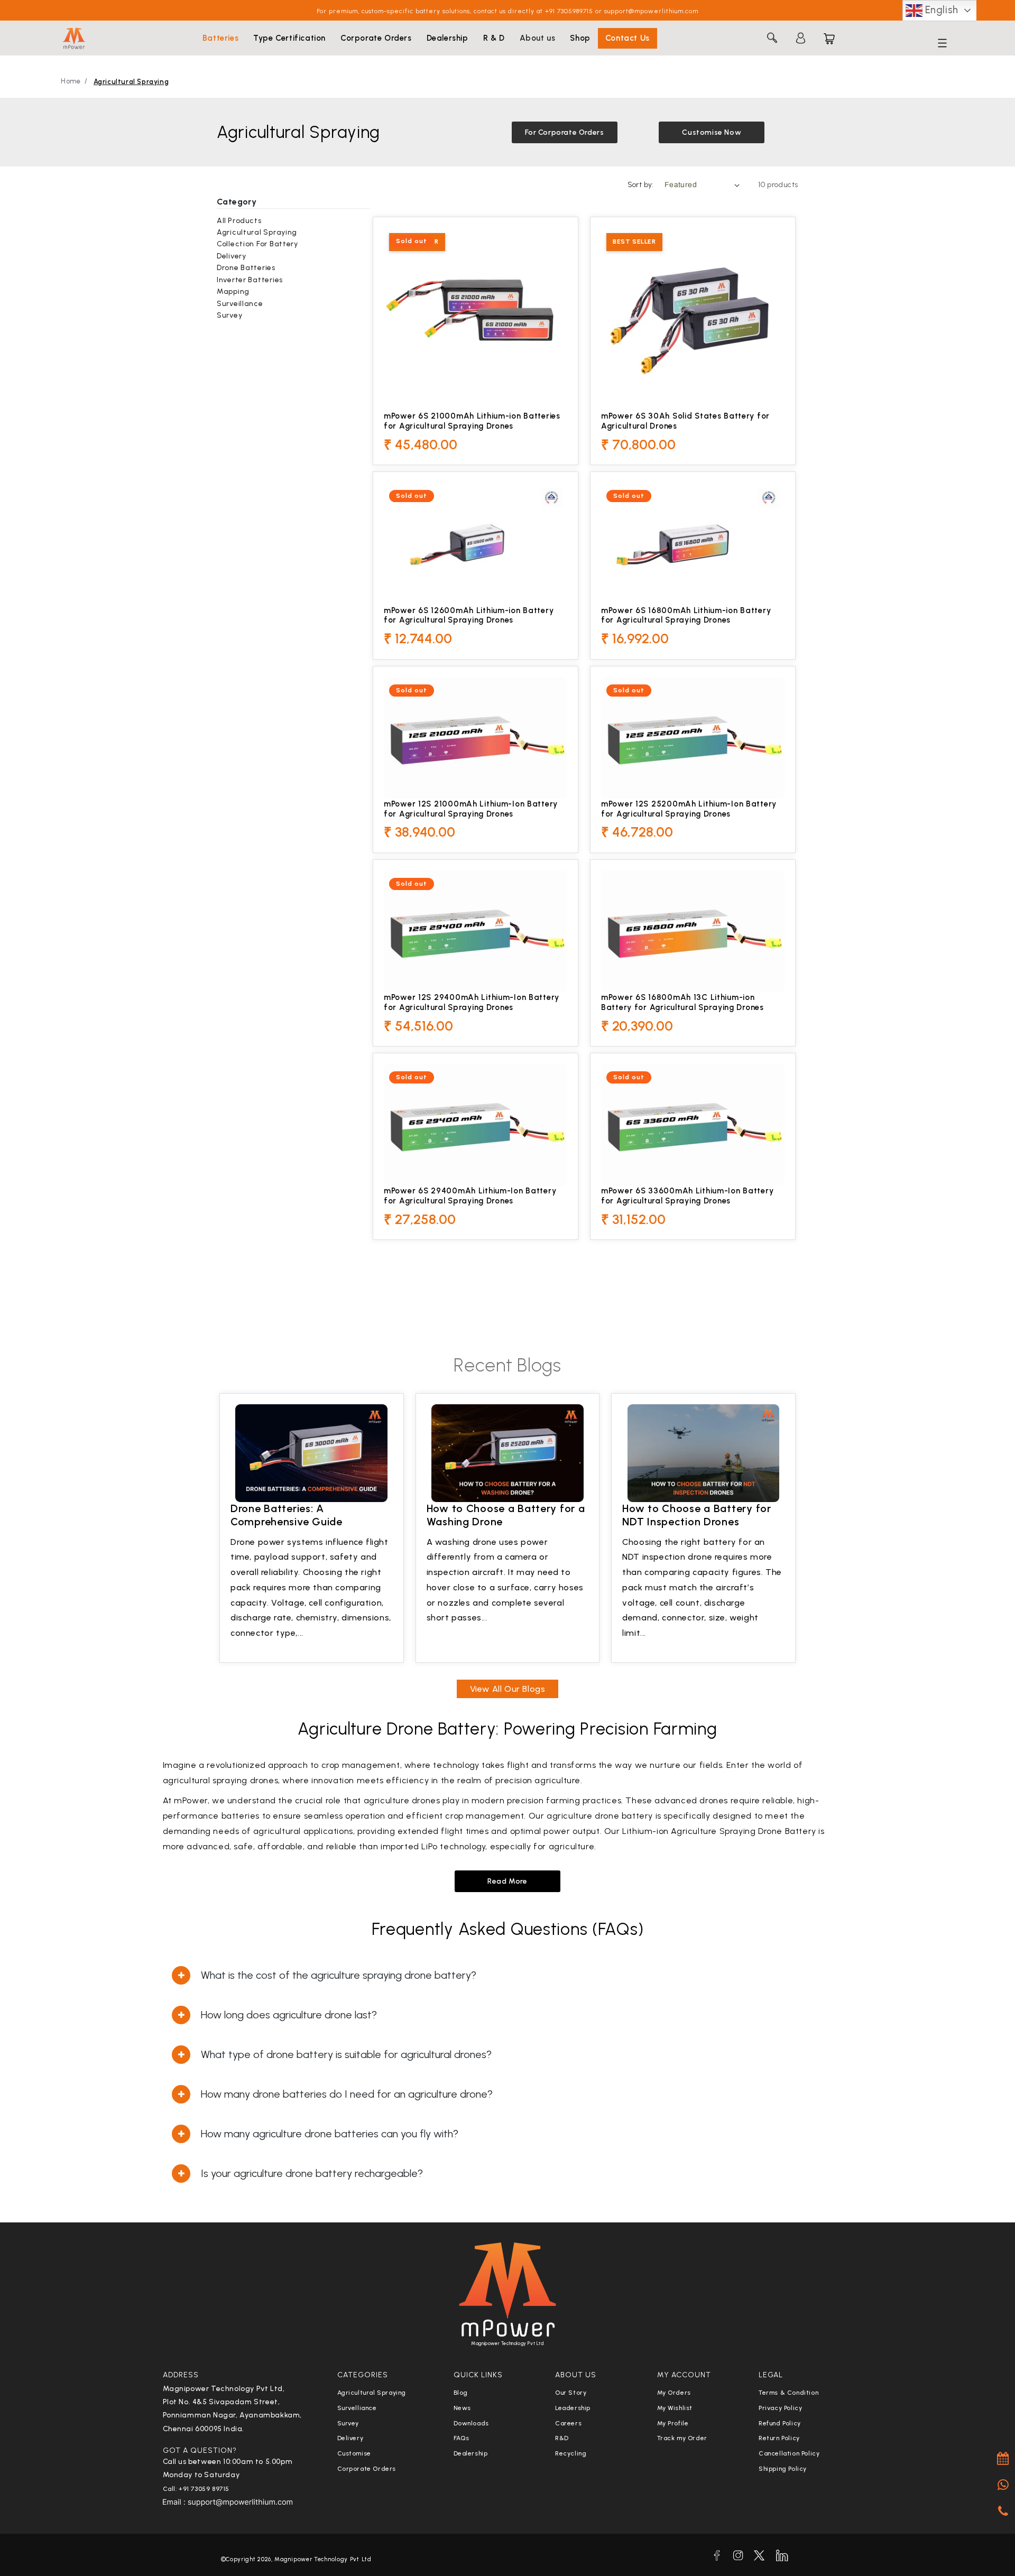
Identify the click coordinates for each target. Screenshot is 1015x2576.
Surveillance (240, 304)
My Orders (674, 2393)
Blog (461, 2393)
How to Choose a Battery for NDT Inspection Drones (696, 1515)
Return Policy (779, 2438)
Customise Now (712, 132)
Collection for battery (257, 244)
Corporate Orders (367, 2469)
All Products (239, 221)
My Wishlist (675, 2408)
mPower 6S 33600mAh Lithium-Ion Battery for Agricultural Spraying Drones (687, 1196)
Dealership (471, 2453)
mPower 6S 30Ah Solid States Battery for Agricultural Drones (685, 421)
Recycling (571, 2453)
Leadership (573, 2408)
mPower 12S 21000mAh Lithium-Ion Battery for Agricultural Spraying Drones (471, 809)
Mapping (233, 291)
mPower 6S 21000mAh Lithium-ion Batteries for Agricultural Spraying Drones (472, 421)
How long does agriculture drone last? (289, 2015)
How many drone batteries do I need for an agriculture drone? (347, 2094)
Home (71, 81)
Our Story (571, 2393)
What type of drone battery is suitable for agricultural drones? (346, 2054)
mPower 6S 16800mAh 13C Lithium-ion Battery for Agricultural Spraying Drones (682, 1002)
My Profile (673, 2423)
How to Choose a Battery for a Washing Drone (506, 1515)
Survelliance (357, 2408)
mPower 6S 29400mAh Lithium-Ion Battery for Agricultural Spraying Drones (470, 1196)
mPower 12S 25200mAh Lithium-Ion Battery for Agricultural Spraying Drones (689, 809)
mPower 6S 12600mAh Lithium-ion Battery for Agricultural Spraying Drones (469, 615)
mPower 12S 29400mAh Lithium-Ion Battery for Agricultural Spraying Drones (472, 1002)
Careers (568, 2423)
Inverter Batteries (250, 280)
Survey (229, 315)
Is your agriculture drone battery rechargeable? (312, 2173)
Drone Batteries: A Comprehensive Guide (287, 1515)
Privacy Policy (780, 2408)
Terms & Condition (788, 2393)
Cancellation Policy (789, 2453)
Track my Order (682, 2438)
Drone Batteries (246, 268)
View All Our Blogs (508, 1689)
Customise (354, 2453)
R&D (562, 2438)
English (940, 10)
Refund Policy (780, 2423)
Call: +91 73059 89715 (196, 2489)
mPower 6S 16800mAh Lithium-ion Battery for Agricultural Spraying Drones (686, 615)
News (462, 2408)
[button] (220, 39)
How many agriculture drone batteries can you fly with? (330, 2134)
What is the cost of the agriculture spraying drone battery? (339, 1975)
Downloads (471, 2423)
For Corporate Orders (565, 132)
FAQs (462, 2438)
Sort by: (641, 185)
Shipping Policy (783, 2469)
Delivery (232, 256)
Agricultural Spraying (131, 82)
